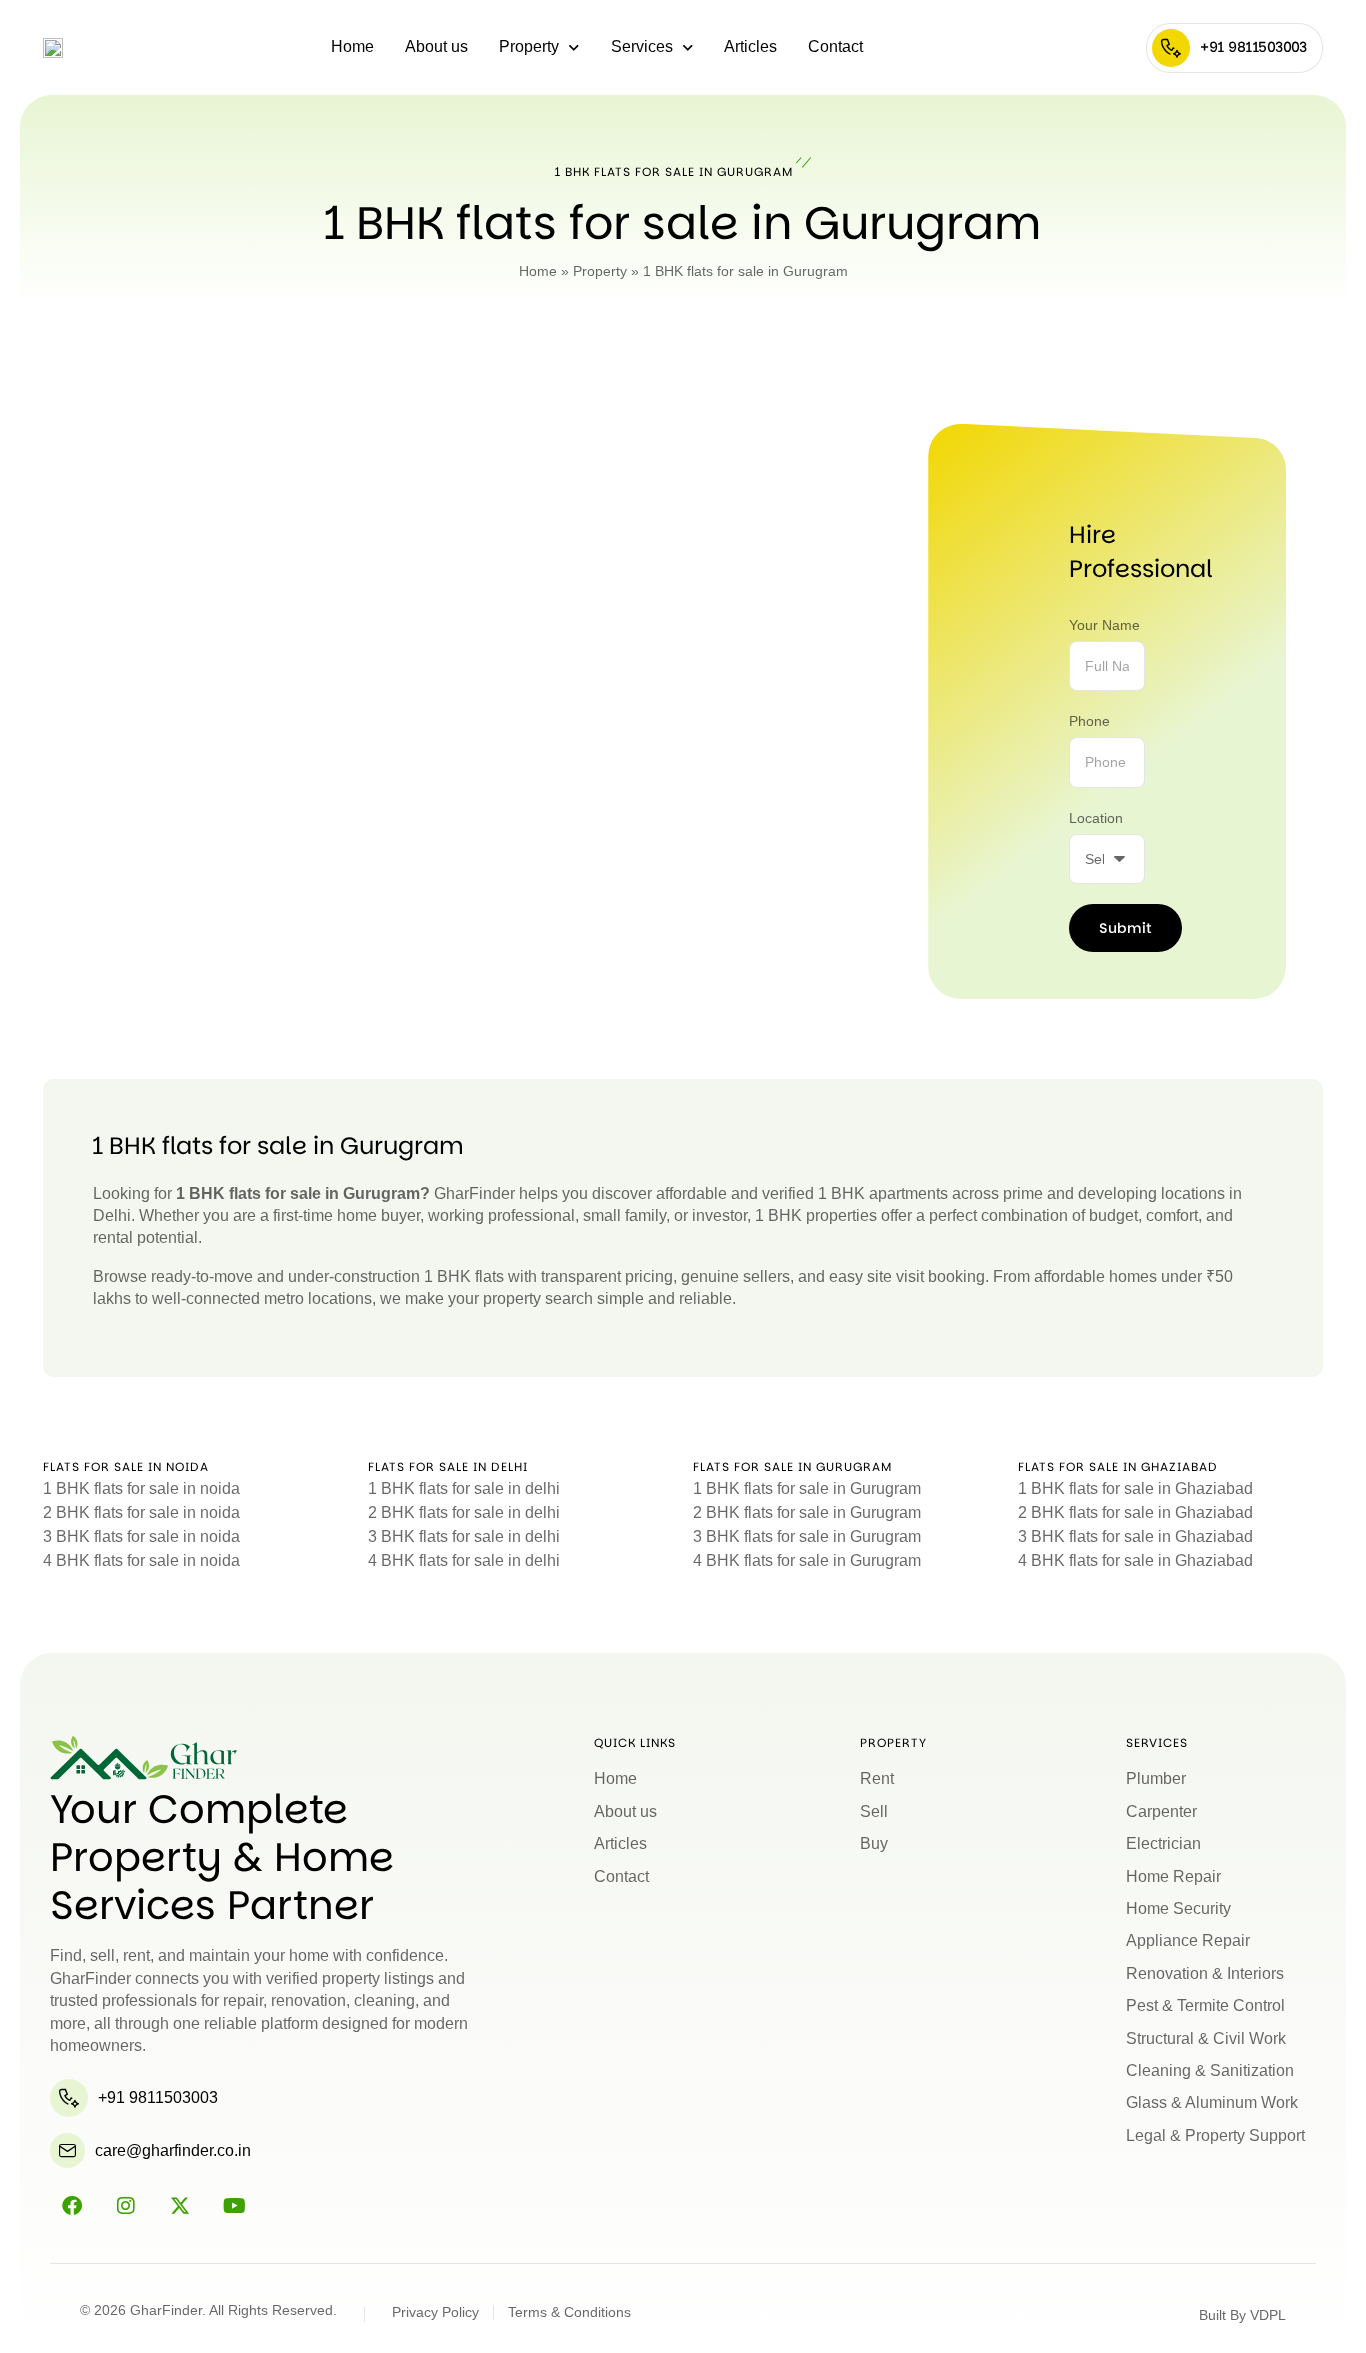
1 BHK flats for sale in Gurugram (807, 1488)
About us (436, 46)
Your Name (1104, 625)
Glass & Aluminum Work (1212, 2102)
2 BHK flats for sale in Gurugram (807, 1512)
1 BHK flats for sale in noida (141, 1488)
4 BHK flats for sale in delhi (464, 1560)
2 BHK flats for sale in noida (141, 1512)
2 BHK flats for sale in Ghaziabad (1135, 1512)
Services (642, 46)
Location (1096, 818)
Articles (750, 46)
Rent (877, 1778)
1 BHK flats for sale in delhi (464, 1488)
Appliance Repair (1188, 1940)
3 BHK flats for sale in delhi (464, 1536)
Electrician (1163, 1843)
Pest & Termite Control (1205, 2005)
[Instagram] (126, 2206)
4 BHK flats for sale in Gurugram (807, 1560)
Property (529, 46)
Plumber (1156, 1778)
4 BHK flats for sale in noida (141, 1560)
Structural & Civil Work (1206, 2038)
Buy (874, 1843)
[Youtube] (234, 2206)
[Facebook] (72, 2206)
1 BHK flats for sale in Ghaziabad (1135, 1488)
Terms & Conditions (569, 2312)
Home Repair (1173, 1876)
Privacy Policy (435, 2312)
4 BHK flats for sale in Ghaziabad (1135, 1560)
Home (352, 46)
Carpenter (1161, 1811)
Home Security (1178, 1908)
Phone (1089, 721)
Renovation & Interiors (1205, 1973)
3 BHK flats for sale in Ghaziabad (1135, 1536)
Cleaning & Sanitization (1210, 2070)
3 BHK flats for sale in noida (141, 1536)
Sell (874, 1811)
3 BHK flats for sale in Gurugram (807, 1536)
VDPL (1268, 2315)
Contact (835, 46)
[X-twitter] (180, 2206)
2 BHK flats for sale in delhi (464, 1512)
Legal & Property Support (1215, 2135)
